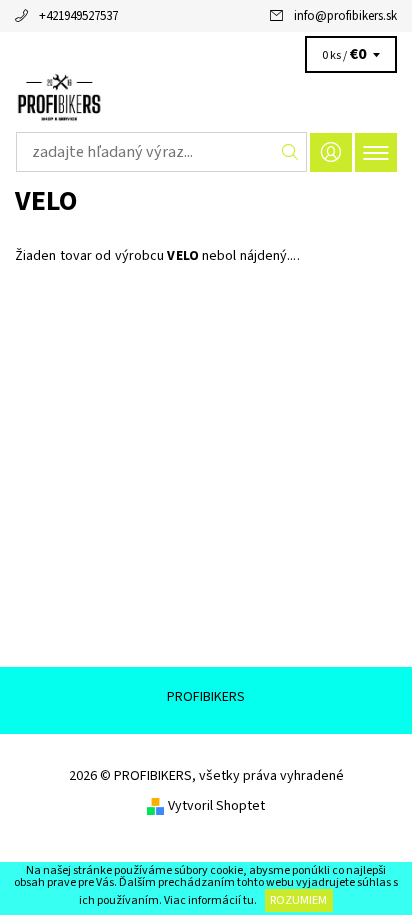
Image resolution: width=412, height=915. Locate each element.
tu (248, 900)
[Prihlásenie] (331, 152)
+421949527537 (78, 16)
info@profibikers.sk (345, 16)
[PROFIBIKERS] (206, 98)
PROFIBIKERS (206, 697)
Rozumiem (298, 900)
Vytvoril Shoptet (216, 806)
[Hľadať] (290, 152)
